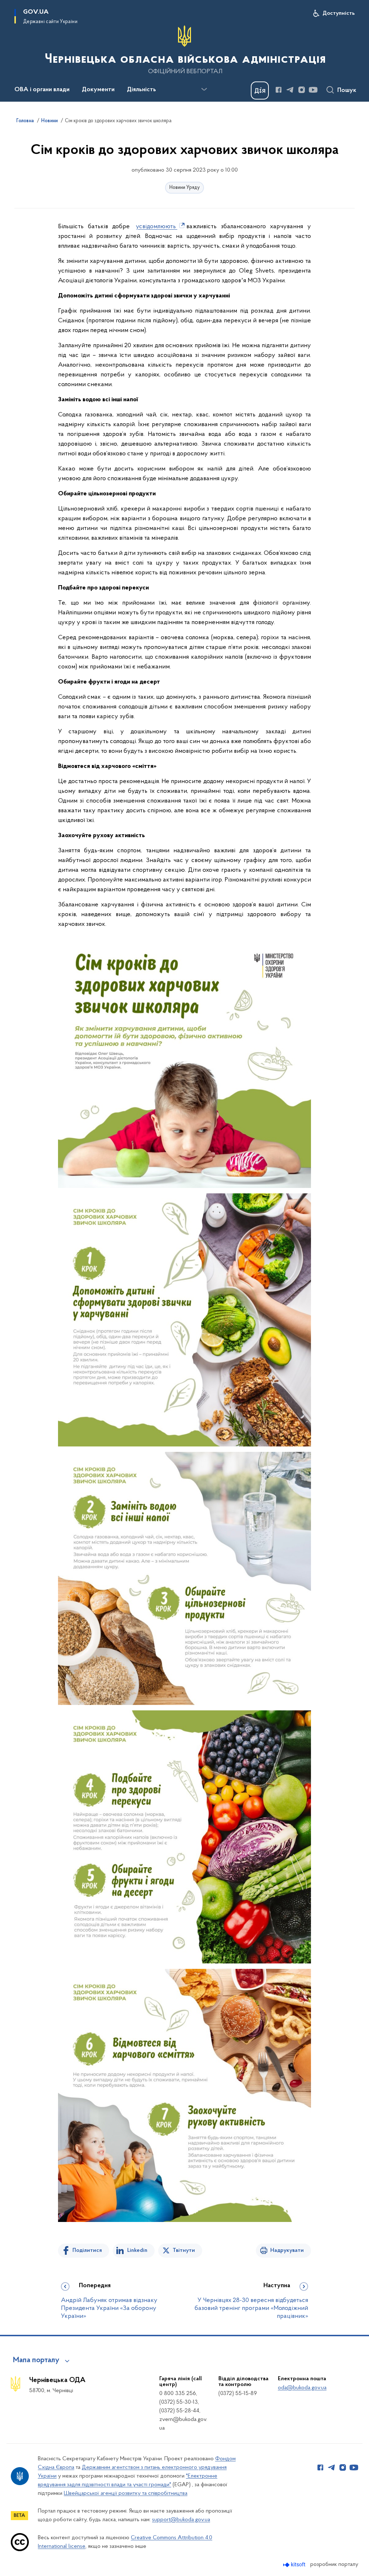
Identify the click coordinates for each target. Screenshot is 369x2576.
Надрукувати (287, 2250)
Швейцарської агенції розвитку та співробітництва (126, 2493)
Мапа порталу (36, 2360)
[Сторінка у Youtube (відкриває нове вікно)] (313, 90)
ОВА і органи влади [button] (42, 90)
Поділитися (87, 2250)
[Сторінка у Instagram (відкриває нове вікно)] (302, 90)
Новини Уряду (184, 188)
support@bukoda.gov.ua (181, 2520)
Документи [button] (98, 90)
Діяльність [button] (141, 90)
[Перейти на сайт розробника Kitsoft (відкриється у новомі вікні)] (295, 2565)
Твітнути (184, 2250)
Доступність (339, 13)
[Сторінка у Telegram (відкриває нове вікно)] (290, 90)
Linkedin (137, 2250)
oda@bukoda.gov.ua (302, 2388)
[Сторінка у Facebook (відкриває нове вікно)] (279, 90)
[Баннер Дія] (260, 90)
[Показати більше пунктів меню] (204, 89)
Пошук (347, 90)
